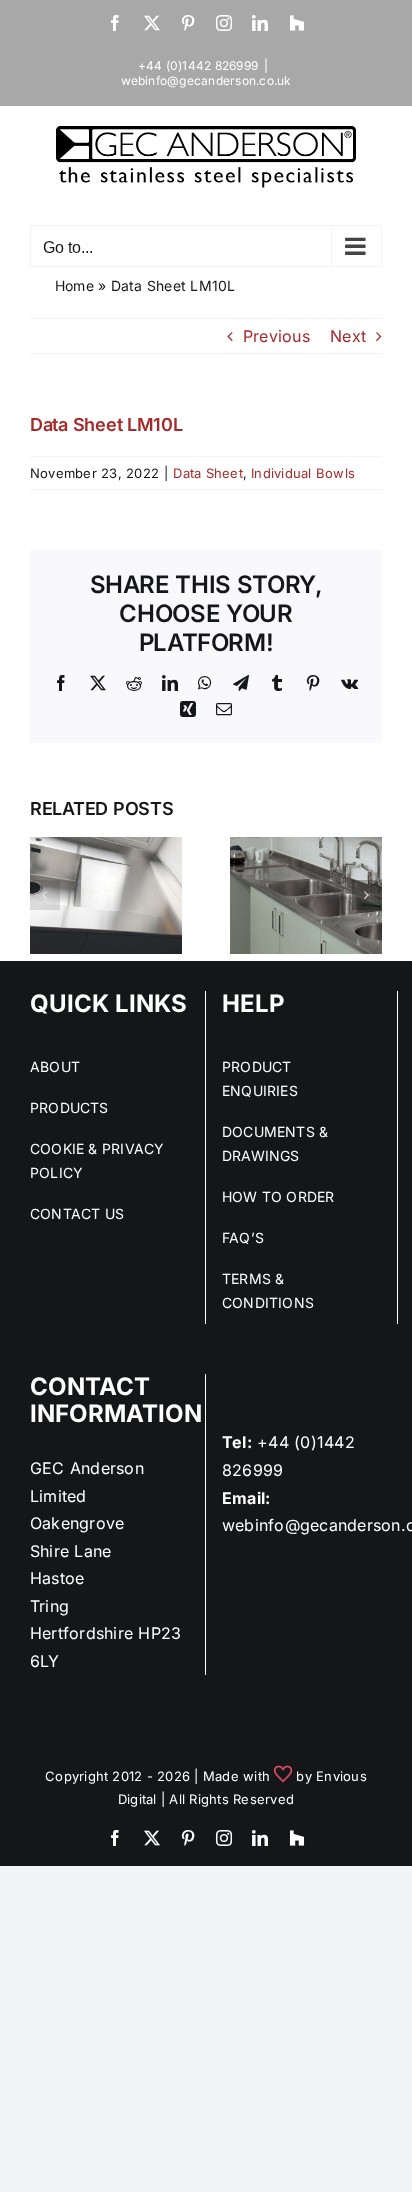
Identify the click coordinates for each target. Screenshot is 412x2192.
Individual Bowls (303, 473)
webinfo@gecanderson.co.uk (206, 80)
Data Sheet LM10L (106, 424)
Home (74, 285)
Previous (276, 336)
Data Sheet (207, 473)
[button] (45, 895)
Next (348, 336)
